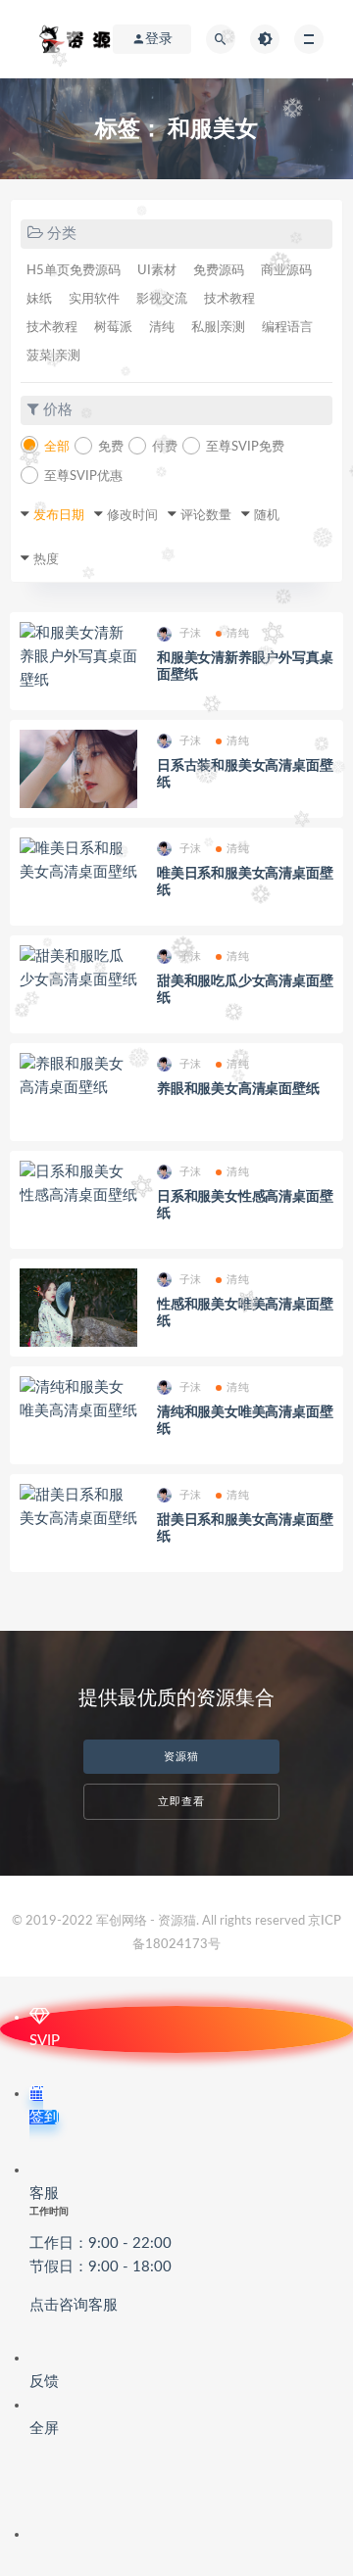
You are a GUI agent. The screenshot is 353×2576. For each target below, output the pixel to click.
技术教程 (229, 299)
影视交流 (162, 299)
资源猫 (181, 1757)
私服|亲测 (218, 328)
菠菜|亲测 (53, 356)
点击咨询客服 (74, 2305)
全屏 (44, 2429)
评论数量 (206, 516)
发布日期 (59, 516)
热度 (46, 560)
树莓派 (113, 328)
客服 (101, 2249)
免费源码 (219, 271)
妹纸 (39, 299)
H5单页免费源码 (74, 271)
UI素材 (157, 271)
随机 (267, 516)
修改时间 (132, 516)
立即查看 (181, 1802)
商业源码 (286, 271)
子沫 (190, 633)
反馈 (44, 2382)
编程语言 (287, 328)
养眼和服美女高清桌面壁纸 (238, 1089)
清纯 (162, 328)
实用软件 (94, 299)
